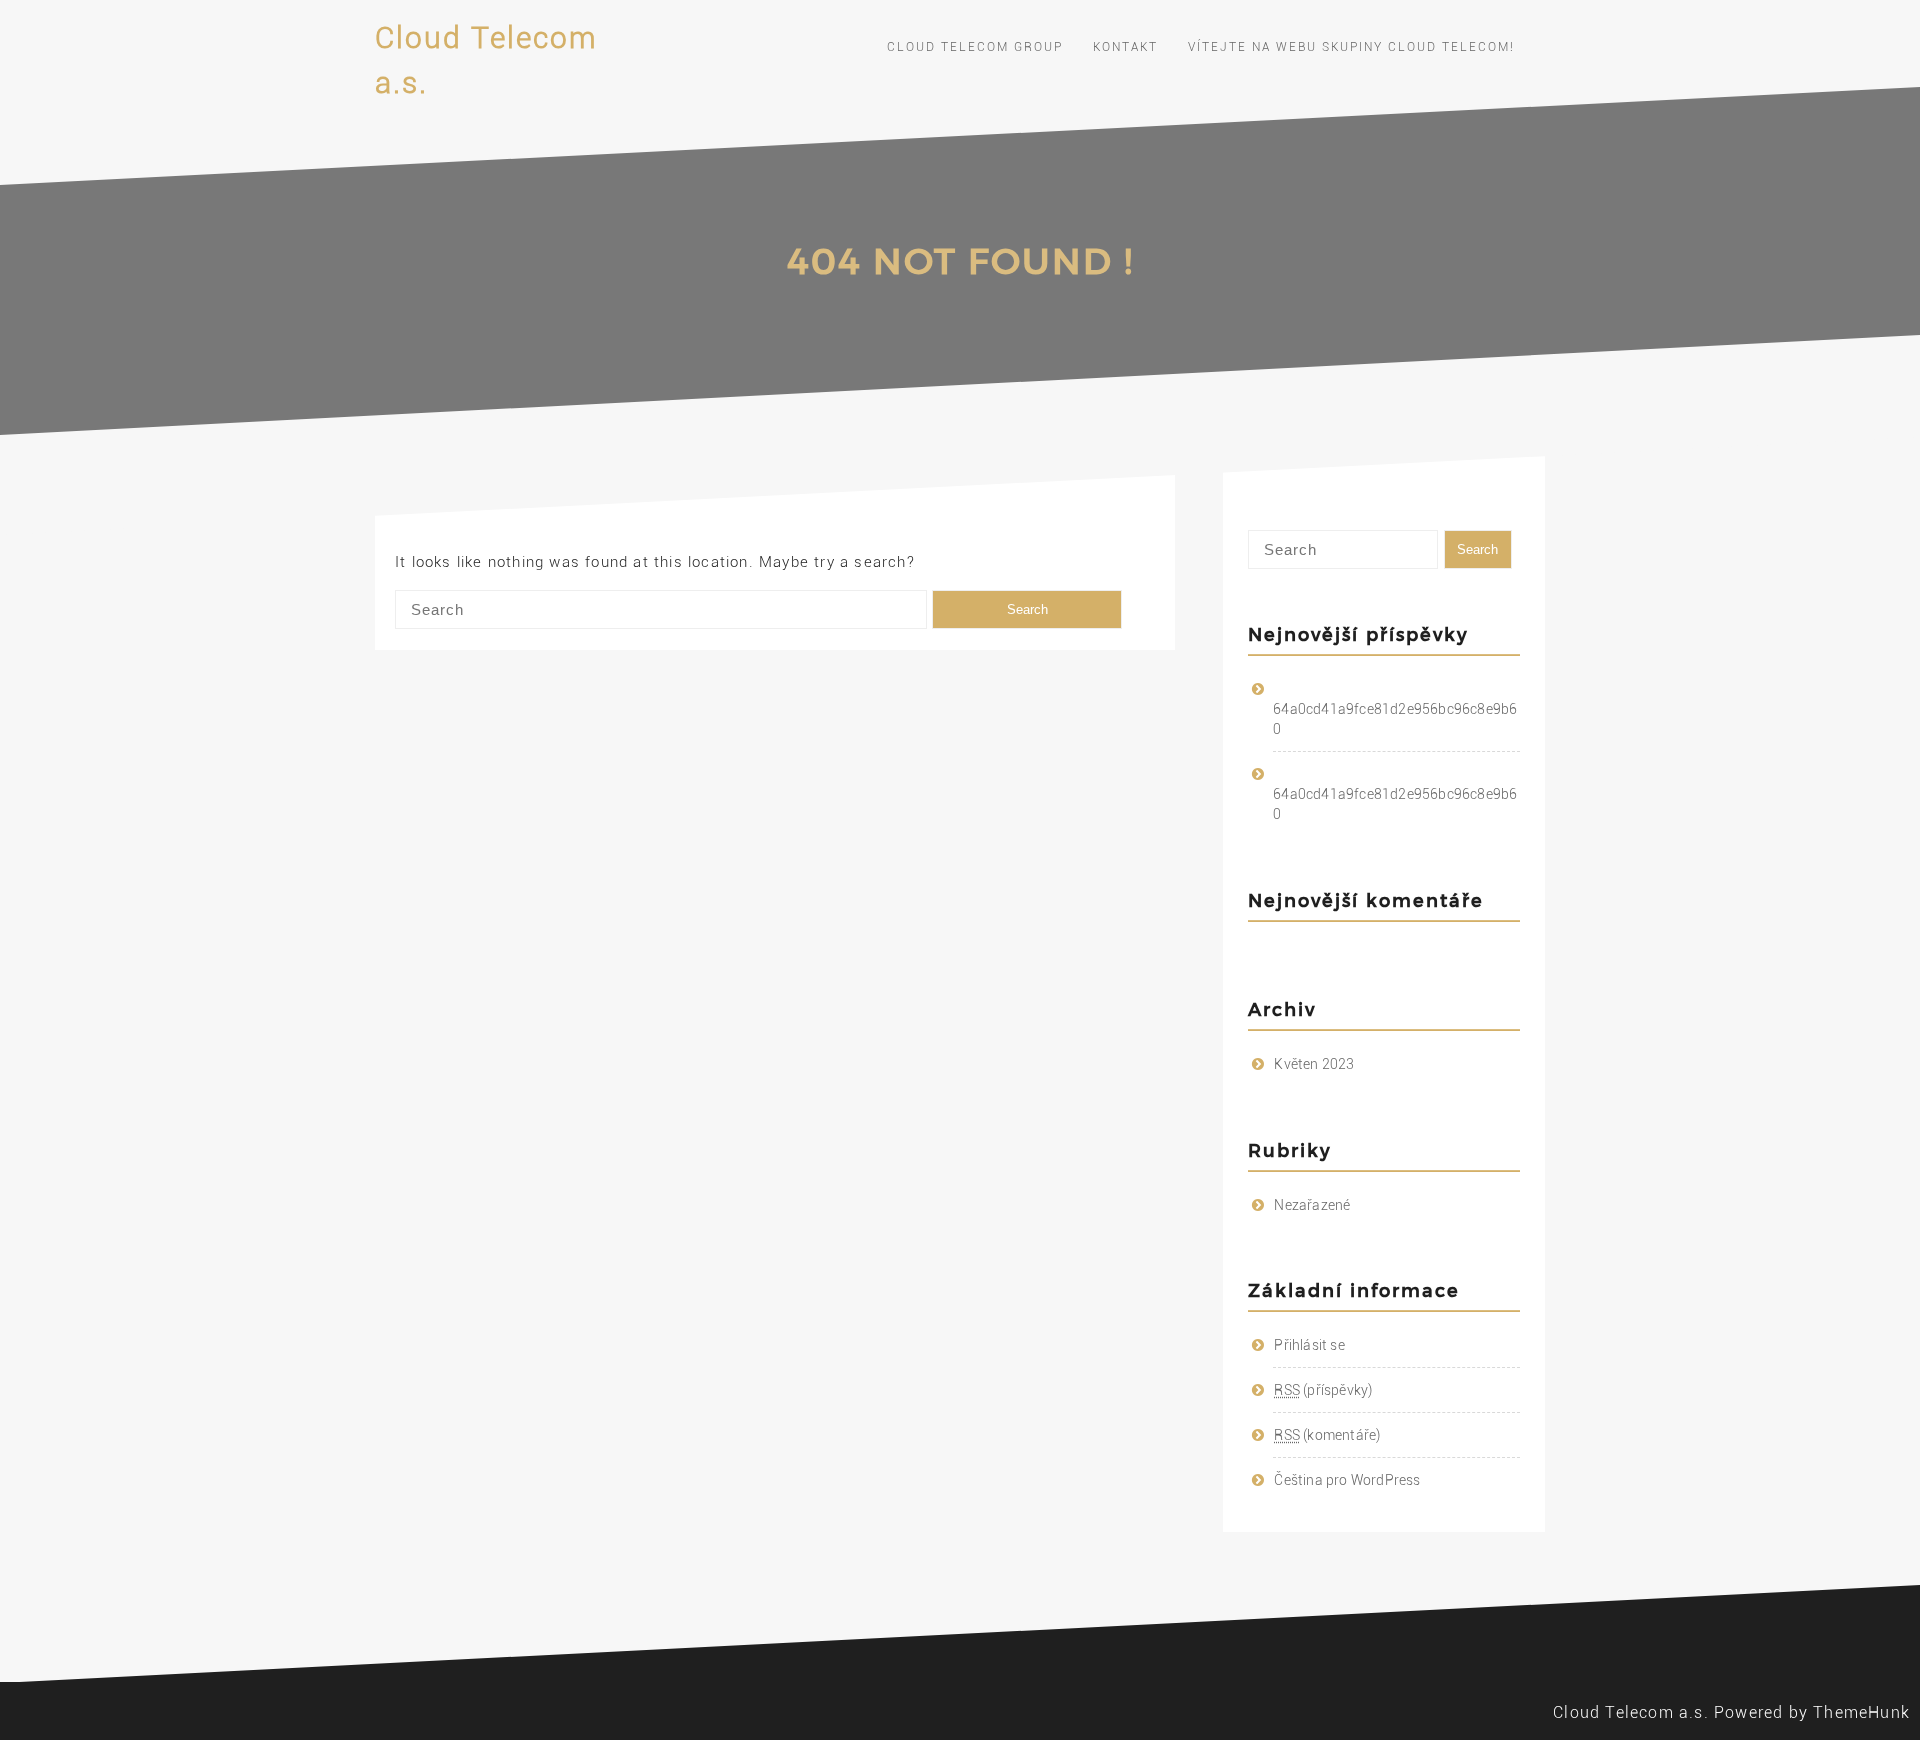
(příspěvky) (1323, 1390)
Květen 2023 (1314, 1064)
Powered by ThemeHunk (1812, 1712)
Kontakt (1125, 47)
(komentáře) (1327, 1435)
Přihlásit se (1309, 1345)
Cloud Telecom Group (975, 47)
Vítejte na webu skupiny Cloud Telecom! (1351, 47)
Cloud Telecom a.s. (1631, 1712)
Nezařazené (1312, 1205)
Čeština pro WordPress (1347, 1480)
